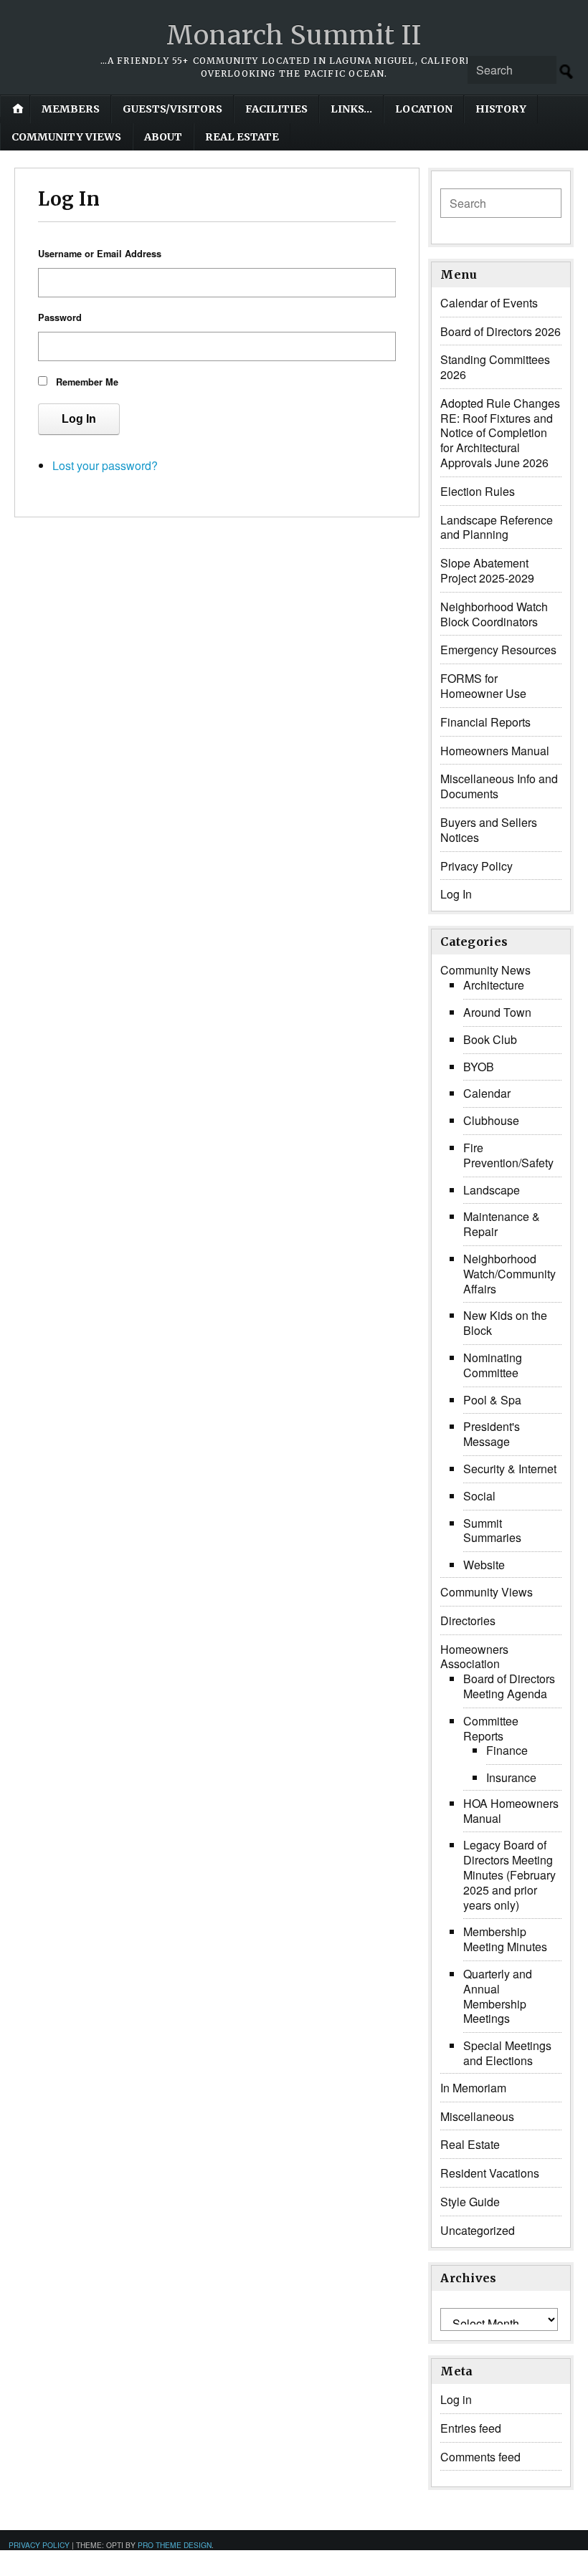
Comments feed (480, 2457)
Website (484, 1565)
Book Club (490, 1039)
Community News (485, 970)
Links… (351, 109)
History (501, 109)
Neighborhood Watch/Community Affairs (509, 1274)
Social (479, 1496)
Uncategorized (478, 2230)
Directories (468, 1620)
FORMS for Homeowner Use (483, 686)
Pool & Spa (492, 1400)
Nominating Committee (493, 1365)
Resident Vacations (490, 2173)
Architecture (494, 985)
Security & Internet (510, 1469)
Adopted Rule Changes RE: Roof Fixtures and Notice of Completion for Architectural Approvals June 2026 (500, 433)
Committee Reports (491, 1728)
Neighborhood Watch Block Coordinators (494, 614)
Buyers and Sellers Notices (489, 830)
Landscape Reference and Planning (497, 527)
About (163, 137)
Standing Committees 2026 (495, 367)
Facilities (276, 109)
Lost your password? (105, 465)
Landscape (492, 1190)
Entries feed (471, 2428)
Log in (456, 2399)
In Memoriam (473, 2088)
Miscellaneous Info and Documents (499, 786)
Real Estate (242, 137)
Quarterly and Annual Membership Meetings (498, 1996)
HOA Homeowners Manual (511, 1811)
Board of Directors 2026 (501, 331)
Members (71, 109)
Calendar (487, 1093)
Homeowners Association (474, 1657)
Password (60, 317)
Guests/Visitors (172, 109)
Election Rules (478, 491)
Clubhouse (491, 1120)
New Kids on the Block (505, 1323)
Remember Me (87, 382)
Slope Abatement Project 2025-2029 (487, 570)
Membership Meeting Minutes (505, 1939)
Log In (79, 419)
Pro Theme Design (175, 2545)
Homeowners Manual (495, 751)
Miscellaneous (477, 2116)
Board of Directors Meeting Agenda (509, 1686)
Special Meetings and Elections (507, 2053)
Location (424, 109)
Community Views (66, 137)
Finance (507, 1750)
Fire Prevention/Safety (508, 1155)
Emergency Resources (498, 650)
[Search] (566, 72)
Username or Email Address (100, 254)
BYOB (479, 1067)
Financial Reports (485, 722)
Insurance (511, 1777)
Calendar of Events (489, 303)
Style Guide (470, 2202)
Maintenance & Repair (502, 1224)
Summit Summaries (492, 1531)
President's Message (492, 1434)
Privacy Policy (476, 866)
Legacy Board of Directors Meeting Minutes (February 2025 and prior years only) (509, 1874)
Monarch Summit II (294, 35)
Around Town (497, 1012)
